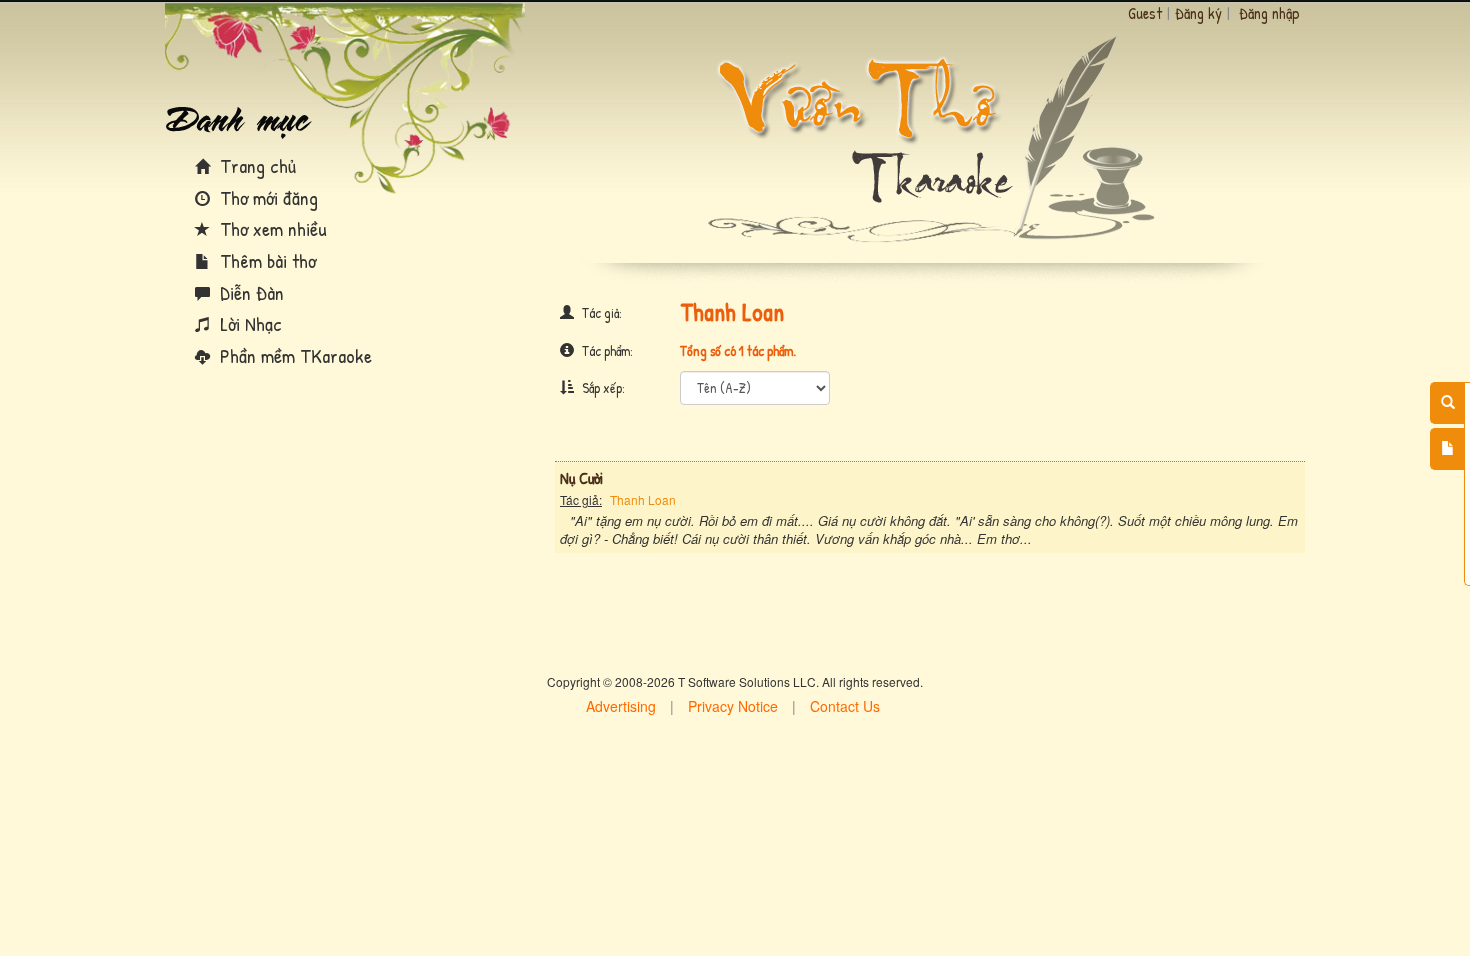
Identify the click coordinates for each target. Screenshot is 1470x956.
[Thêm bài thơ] (1447, 449)
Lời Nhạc (248, 323)
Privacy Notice (733, 706)
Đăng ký (1198, 13)
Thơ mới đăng (266, 197)
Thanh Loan (643, 499)
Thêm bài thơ (265, 260)
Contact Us (845, 706)
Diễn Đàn (249, 292)
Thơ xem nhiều (271, 228)
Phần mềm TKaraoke (293, 355)
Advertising (621, 706)
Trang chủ (255, 165)
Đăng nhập (1269, 13)
